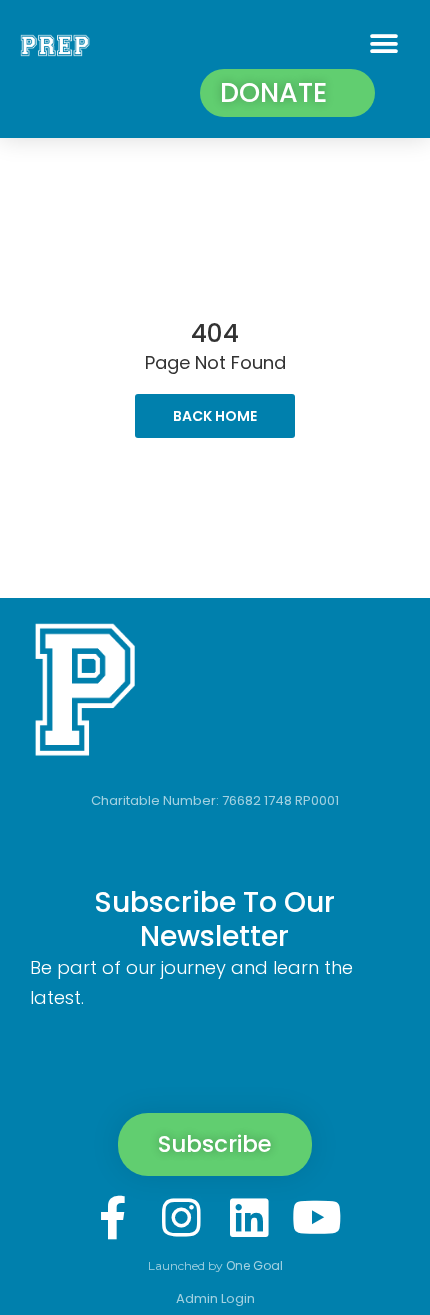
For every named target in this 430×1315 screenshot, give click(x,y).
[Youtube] (317, 1218)
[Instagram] (181, 1218)
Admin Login (215, 1298)
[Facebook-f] (113, 1218)
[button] (383, 43)
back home (215, 416)
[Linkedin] (249, 1218)
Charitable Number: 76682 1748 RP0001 (215, 800)
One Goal (254, 1265)
